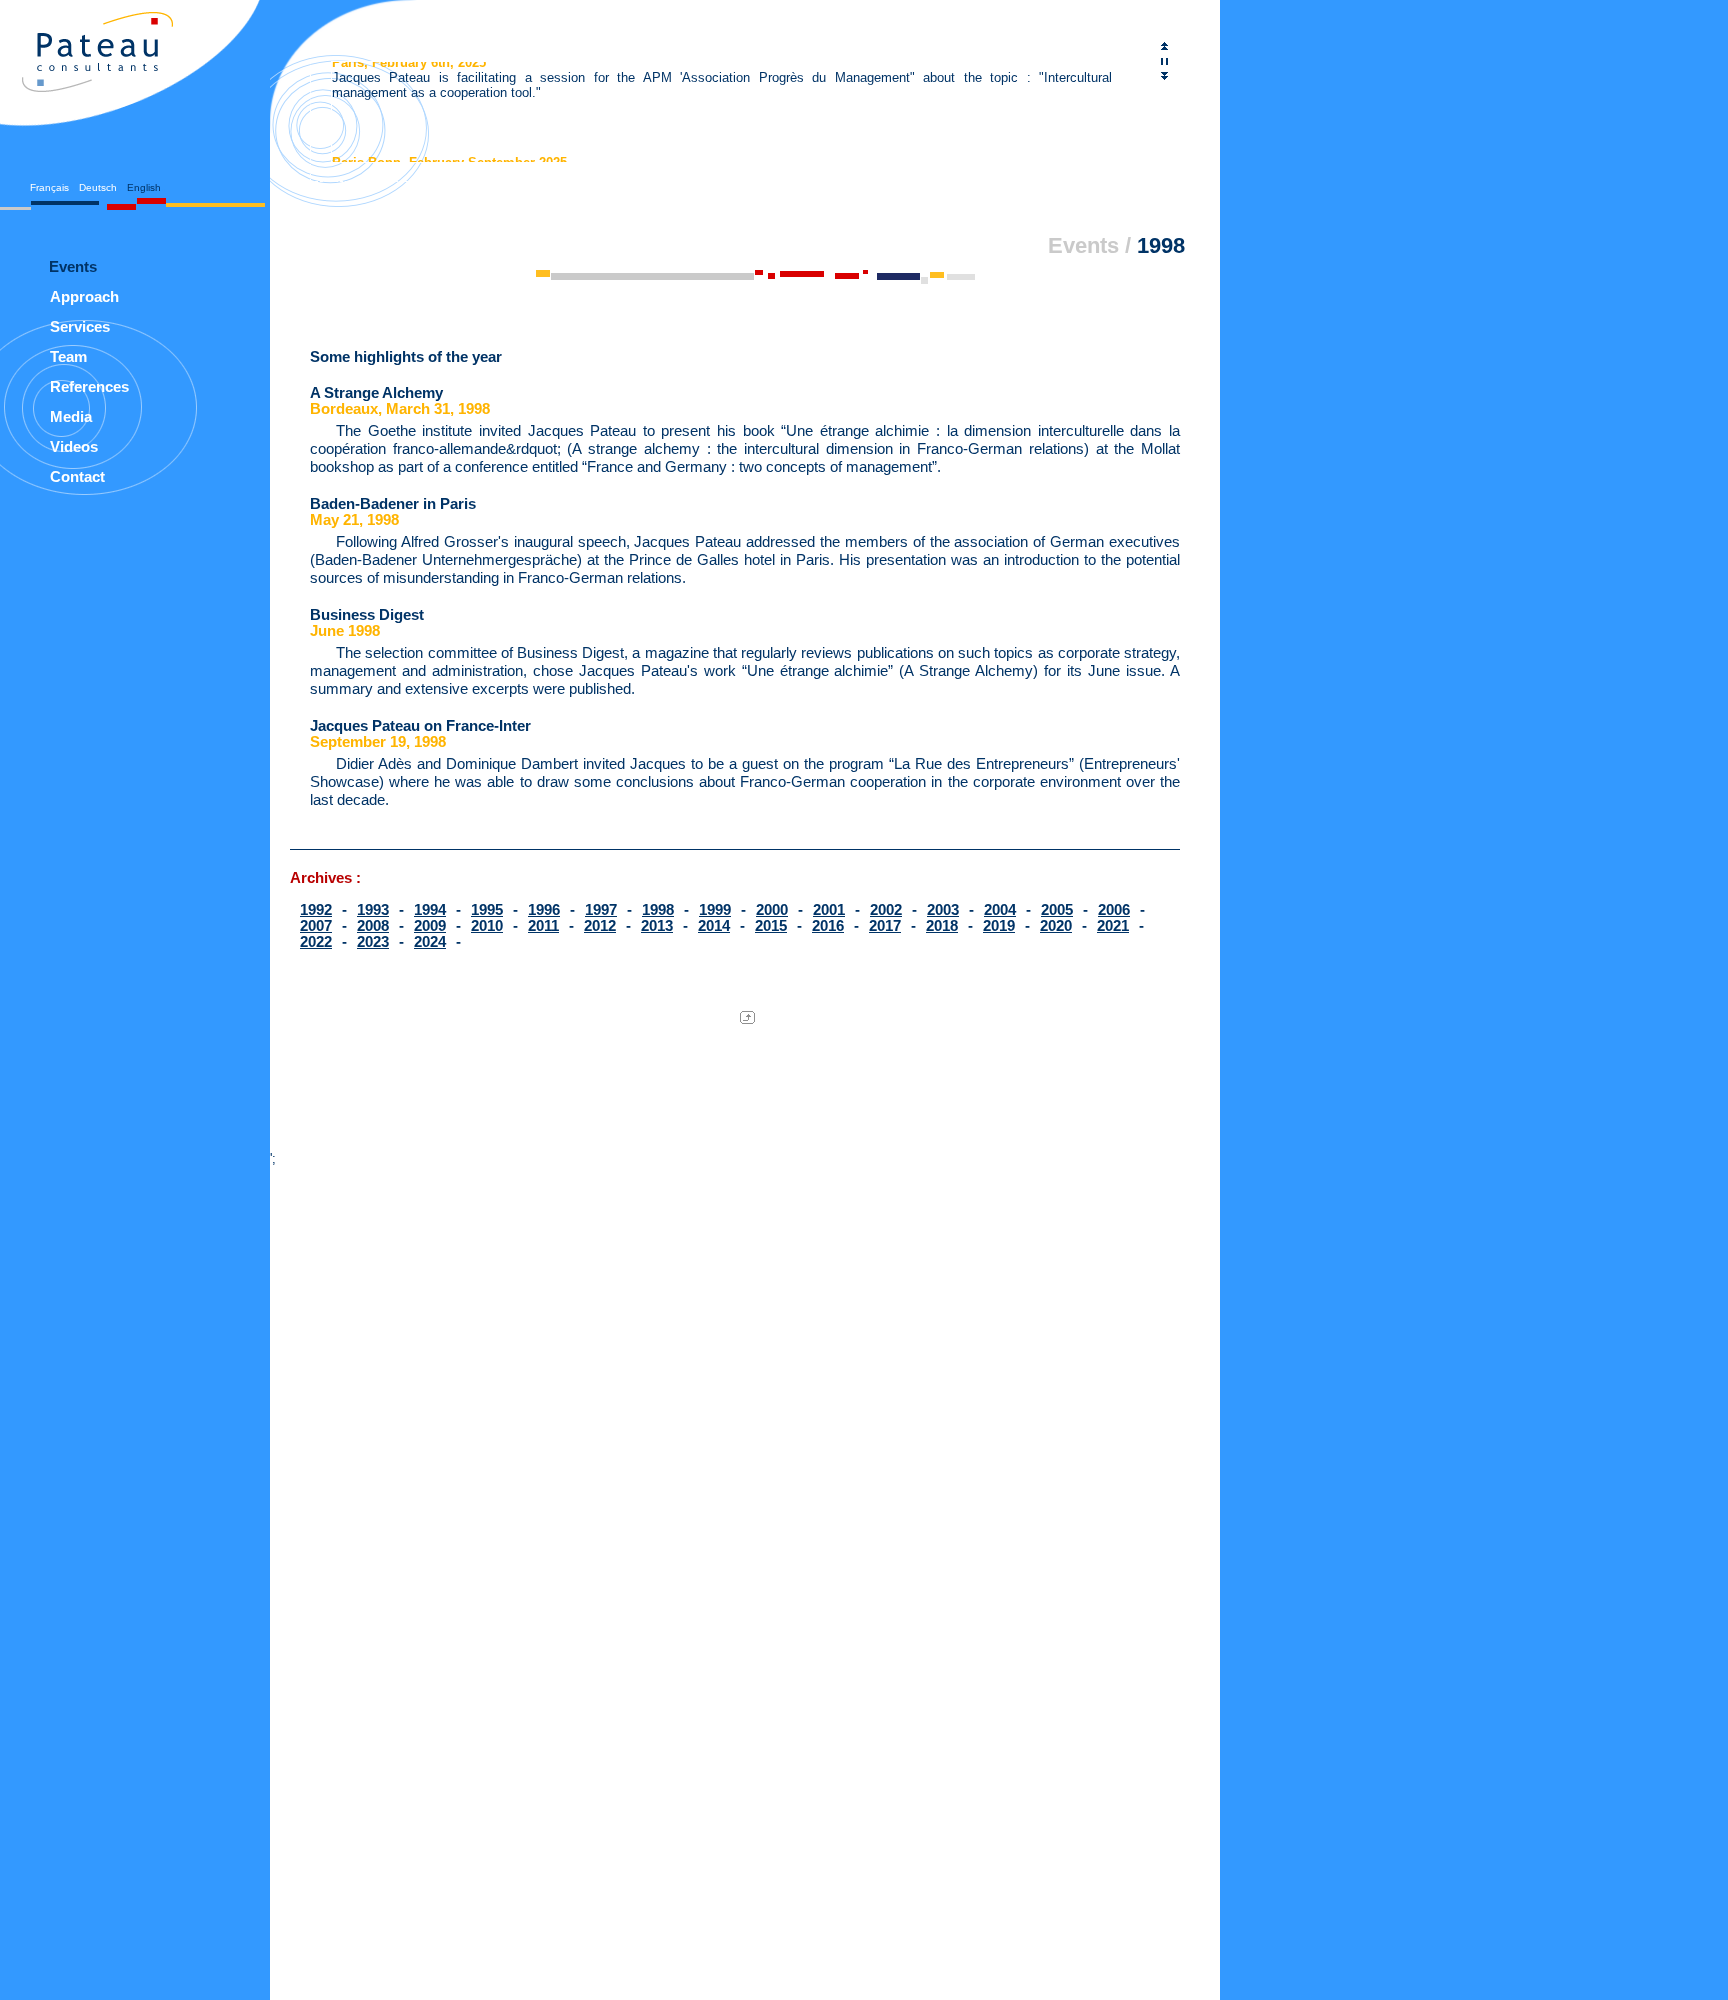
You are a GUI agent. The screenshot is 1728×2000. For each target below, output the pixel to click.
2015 (771, 926)
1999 (715, 910)
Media (71, 416)
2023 (373, 942)
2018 (942, 926)
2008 (373, 926)
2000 (772, 910)
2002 (886, 910)
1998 (658, 910)
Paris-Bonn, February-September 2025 (449, 157)
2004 (1000, 910)
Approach (84, 296)
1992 (316, 910)
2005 (1057, 910)
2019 (999, 926)
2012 (600, 926)
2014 (714, 926)
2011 (543, 926)
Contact (77, 476)
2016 (828, 926)
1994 (430, 910)
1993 (373, 910)
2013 (657, 926)
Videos (74, 446)
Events (1083, 246)
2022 (316, 942)
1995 (487, 910)
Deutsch (98, 187)
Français (49, 187)
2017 (885, 926)
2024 (430, 942)
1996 (544, 910)
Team (68, 356)
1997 (601, 910)
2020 (1056, 926)
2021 (1113, 926)
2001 (829, 910)
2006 (1114, 910)
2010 (487, 926)
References (89, 386)
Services (80, 326)
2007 (316, 926)
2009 (430, 926)
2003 (943, 910)
